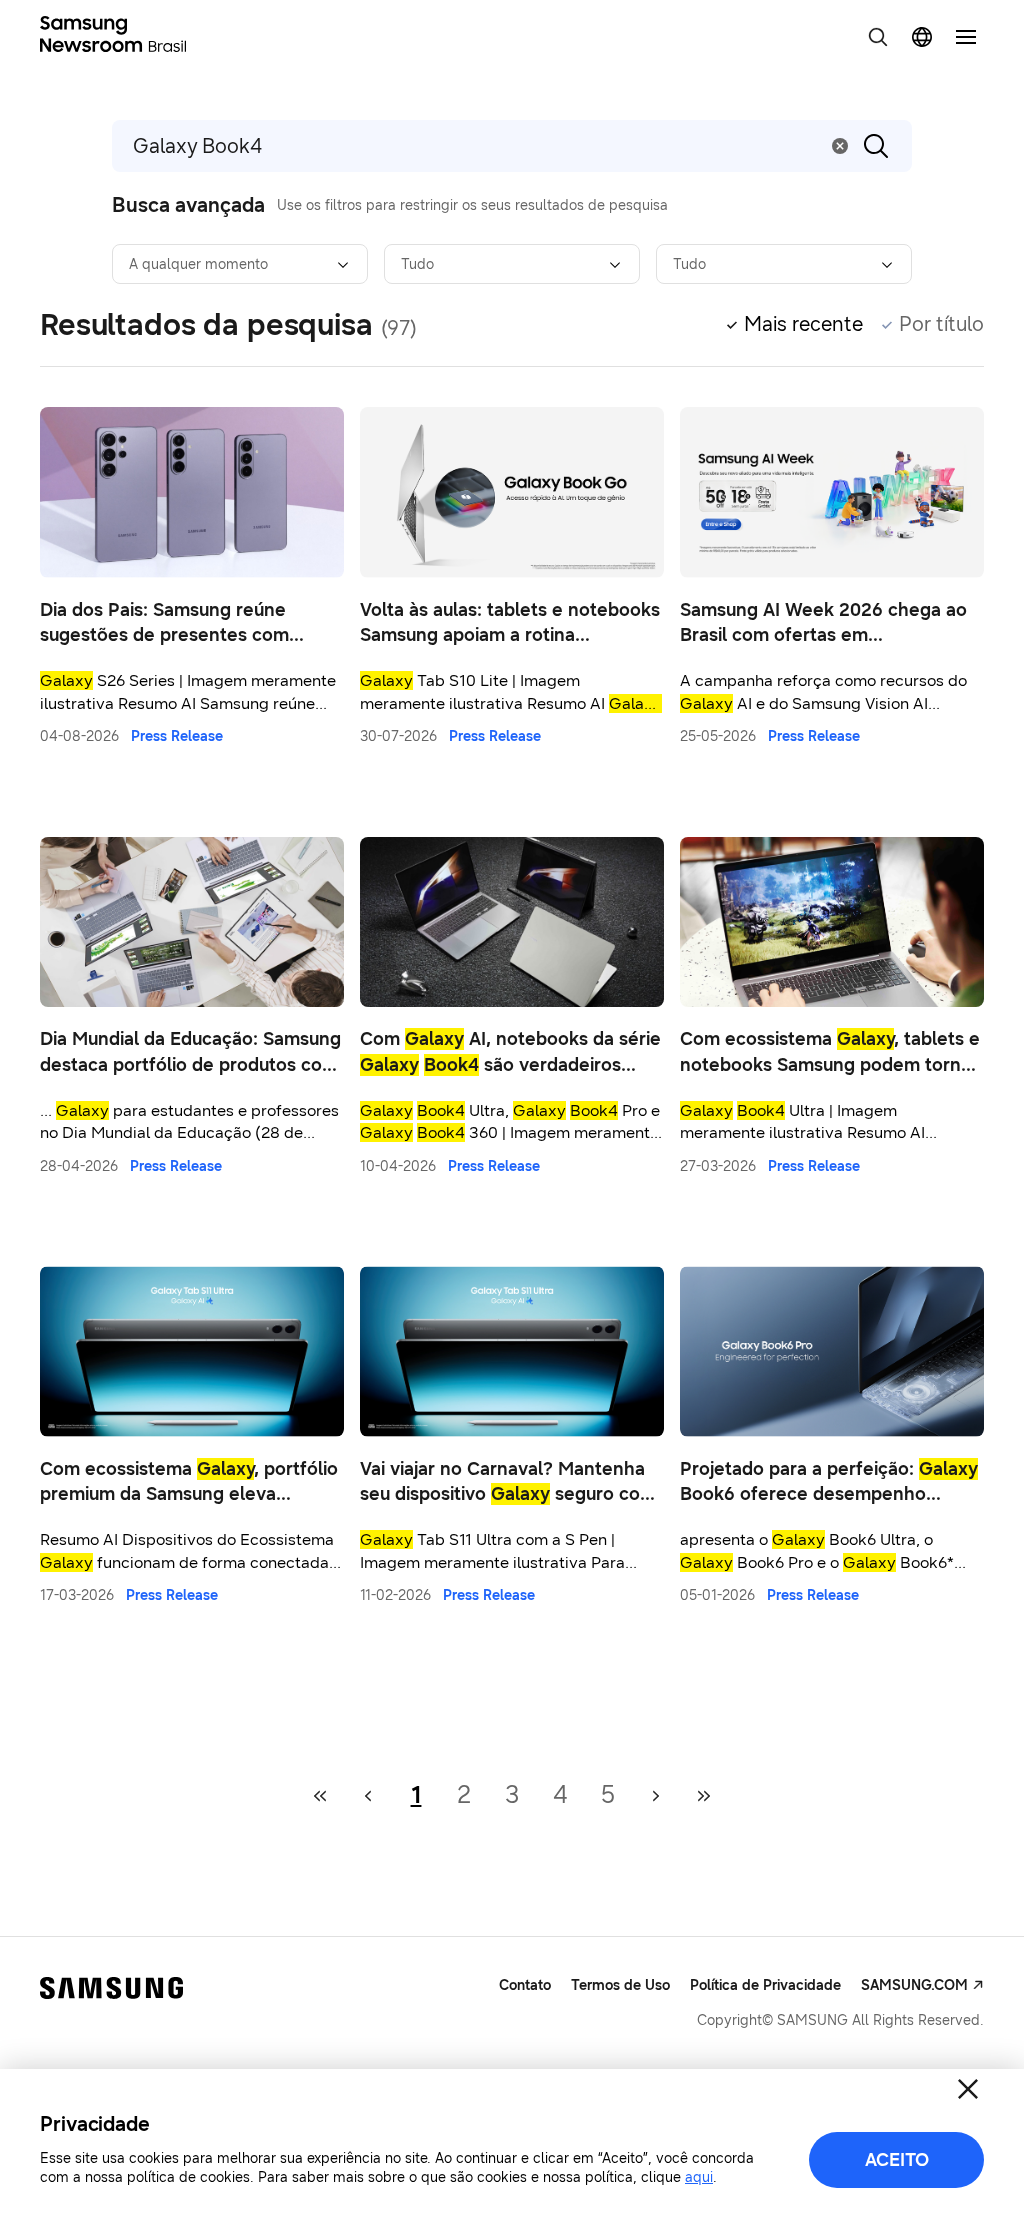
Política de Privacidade (765, 1985)
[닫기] (968, 2089)
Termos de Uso (620, 1985)
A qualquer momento (198, 264)
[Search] (876, 146)
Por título (941, 324)
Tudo (417, 264)
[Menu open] (966, 37)
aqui (699, 2177)
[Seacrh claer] (840, 146)
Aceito (897, 2160)
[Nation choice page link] (922, 37)
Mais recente (803, 324)
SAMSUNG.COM (914, 1985)
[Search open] (878, 37)
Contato (525, 1985)
